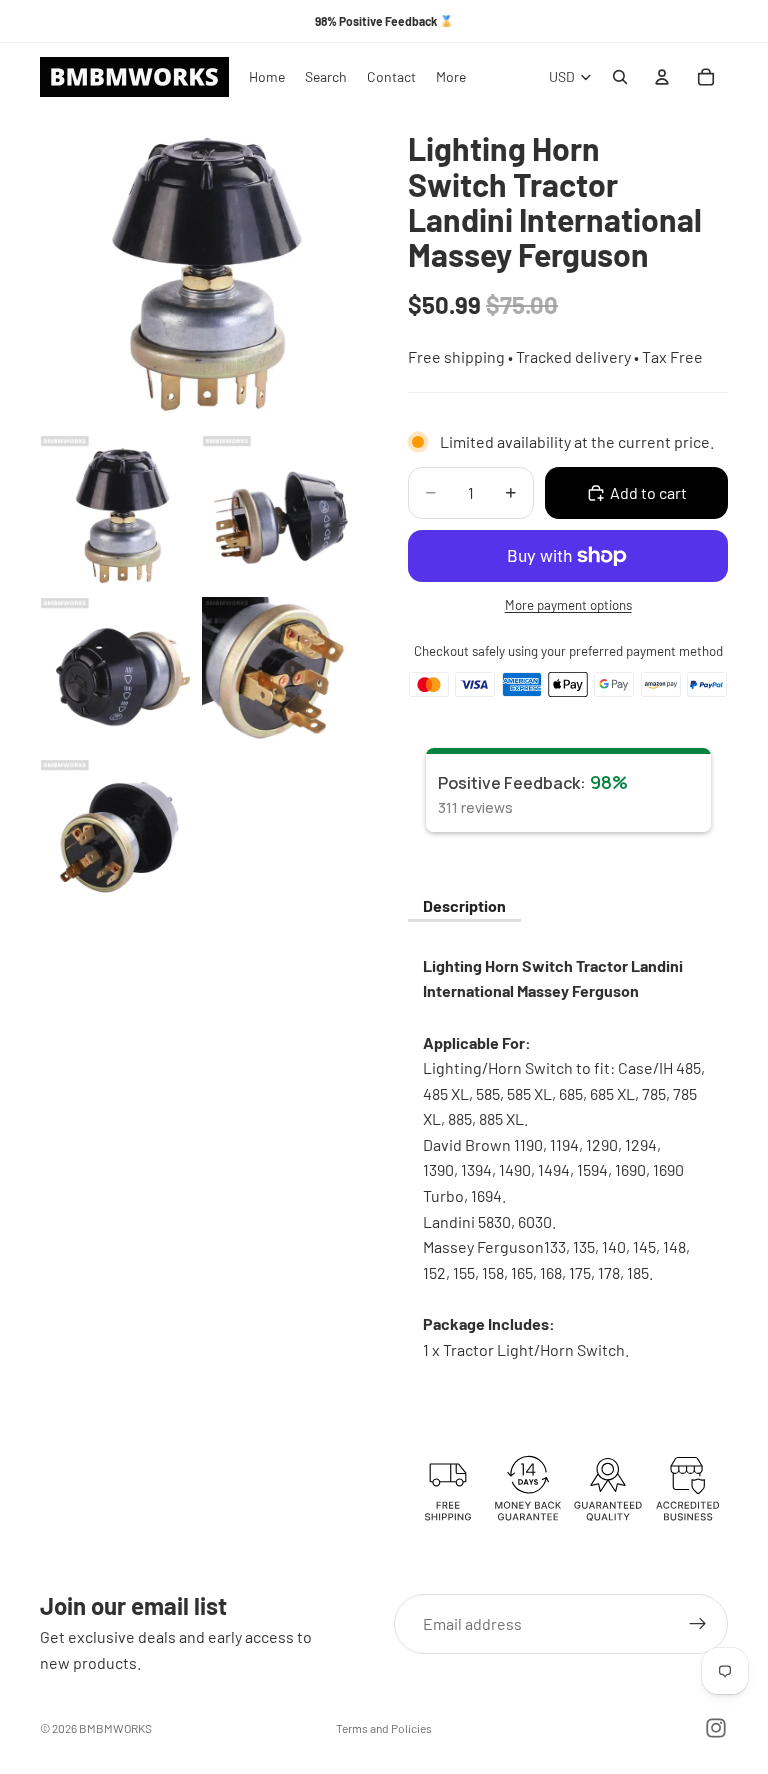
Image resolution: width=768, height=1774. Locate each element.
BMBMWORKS (115, 1728)
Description (464, 905)
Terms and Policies (384, 1728)
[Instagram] (716, 1728)
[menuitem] (451, 77)
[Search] (620, 77)
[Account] (662, 77)
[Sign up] (698, 1624)
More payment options (568, 605)
